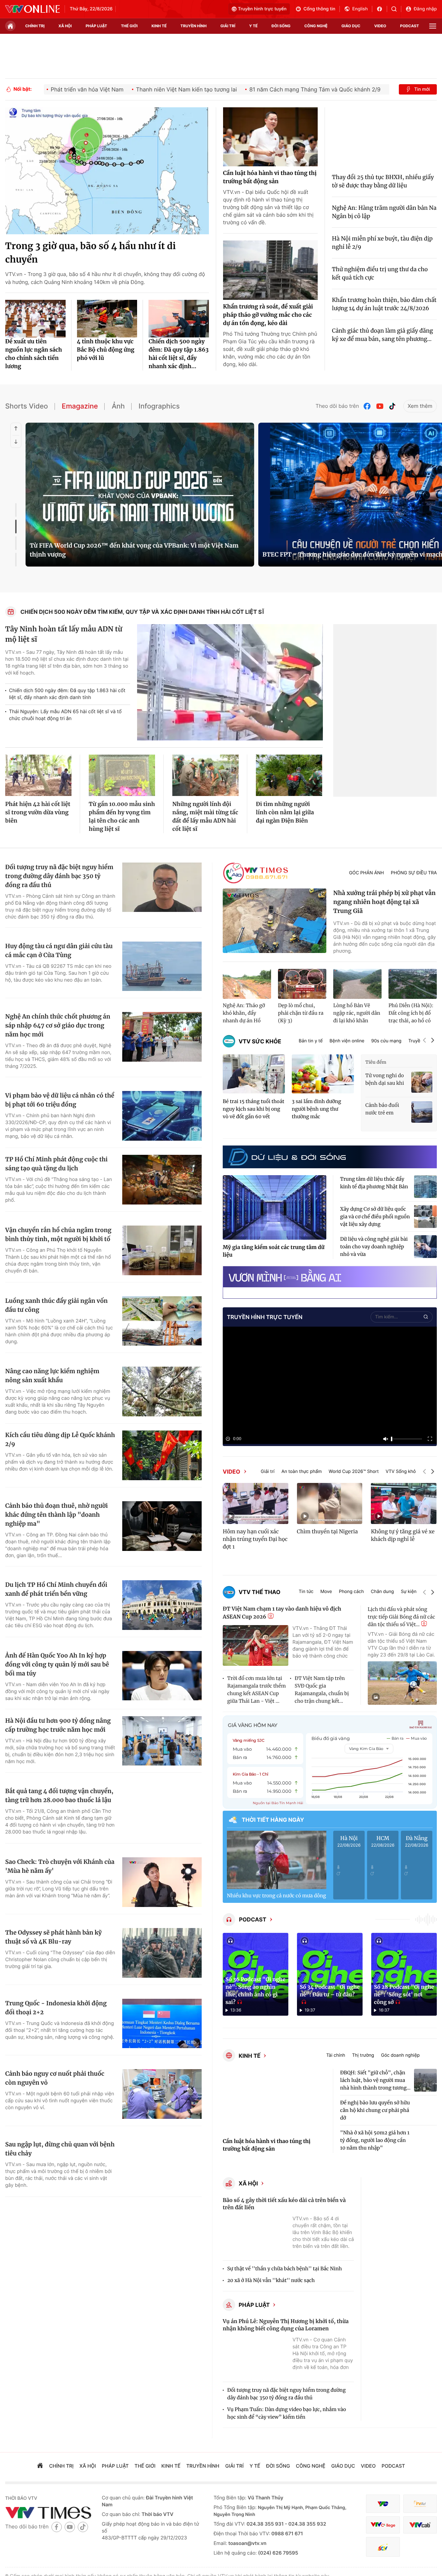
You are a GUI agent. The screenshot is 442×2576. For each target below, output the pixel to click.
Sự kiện (409, 1592)
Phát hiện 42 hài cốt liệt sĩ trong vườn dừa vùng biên (38, 813)
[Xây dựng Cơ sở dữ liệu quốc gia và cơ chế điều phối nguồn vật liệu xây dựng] (425, 1217)
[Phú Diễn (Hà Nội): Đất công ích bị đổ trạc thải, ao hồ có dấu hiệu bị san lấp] (413, 984)
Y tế (253, 26)
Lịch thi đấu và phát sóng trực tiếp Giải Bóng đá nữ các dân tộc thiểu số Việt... (401, 1617)
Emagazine (80, 406)
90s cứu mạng (386, 1041)
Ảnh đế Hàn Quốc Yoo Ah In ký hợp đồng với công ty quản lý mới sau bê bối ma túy (57, 1664)
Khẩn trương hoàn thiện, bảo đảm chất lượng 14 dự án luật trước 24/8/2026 (384, 304)
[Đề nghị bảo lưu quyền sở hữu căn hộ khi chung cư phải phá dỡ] (425, 2110)
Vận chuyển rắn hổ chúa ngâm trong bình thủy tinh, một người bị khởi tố (58, 1235)
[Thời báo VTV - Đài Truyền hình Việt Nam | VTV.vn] (32, 9)
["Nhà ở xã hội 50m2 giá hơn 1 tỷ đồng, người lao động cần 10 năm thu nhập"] (425, 2140)
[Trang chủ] (10, 26)
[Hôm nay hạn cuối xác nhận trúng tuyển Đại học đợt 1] (256, 1503)
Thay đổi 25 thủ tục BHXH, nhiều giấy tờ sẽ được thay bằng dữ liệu (383, 181)
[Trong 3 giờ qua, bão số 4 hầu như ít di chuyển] (107, 171)
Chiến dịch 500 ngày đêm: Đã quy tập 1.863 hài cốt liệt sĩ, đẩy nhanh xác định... (179, 354)
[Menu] (433, 26)
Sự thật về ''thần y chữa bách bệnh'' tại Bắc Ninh (285, 2269)
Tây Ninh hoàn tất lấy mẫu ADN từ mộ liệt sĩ (64, 634)
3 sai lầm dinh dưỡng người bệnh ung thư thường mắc (316, 1109)
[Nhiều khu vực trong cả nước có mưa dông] (277, 1860)
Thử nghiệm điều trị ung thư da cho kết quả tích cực (380, 274)
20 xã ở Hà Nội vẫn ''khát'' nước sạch (271, 2280)
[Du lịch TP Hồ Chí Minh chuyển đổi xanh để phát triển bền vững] (162, 1605)
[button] (424, 1041)
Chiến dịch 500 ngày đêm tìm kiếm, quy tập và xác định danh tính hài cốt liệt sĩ (142, 612)
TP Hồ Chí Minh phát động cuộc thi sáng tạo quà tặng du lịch (56, 1164)
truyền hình (194, 26)
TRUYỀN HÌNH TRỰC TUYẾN (265, 1317)
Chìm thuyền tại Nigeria (327, 1532)
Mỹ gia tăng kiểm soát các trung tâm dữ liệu (274, 1251)
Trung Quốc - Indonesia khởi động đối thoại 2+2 (56, 2008)
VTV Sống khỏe (402, 1472)
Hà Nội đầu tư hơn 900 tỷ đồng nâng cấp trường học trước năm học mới (58, 1725)
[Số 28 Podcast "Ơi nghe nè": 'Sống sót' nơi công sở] (404, 1974)
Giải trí (268, 1472)
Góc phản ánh (367, 873)
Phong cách (351, 1592)
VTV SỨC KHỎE (260, 1041)
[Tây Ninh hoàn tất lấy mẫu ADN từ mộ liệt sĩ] (230, 682)
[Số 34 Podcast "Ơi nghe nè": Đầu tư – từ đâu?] (330, 1974)
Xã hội (248, 2183)
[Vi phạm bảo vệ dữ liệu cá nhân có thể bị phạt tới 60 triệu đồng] (162, 1116)
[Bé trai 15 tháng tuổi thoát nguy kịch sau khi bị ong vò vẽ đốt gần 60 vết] (254, 1074)
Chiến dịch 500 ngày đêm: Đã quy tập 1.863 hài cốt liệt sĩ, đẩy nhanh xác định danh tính (67, 694)
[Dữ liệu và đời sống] (287, 1157)
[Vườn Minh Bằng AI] (330, 1277)
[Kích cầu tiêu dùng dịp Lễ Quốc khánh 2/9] (162, 1455)
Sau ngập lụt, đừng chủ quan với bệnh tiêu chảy (60, 2149)
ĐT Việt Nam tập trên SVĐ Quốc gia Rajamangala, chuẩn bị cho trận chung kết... (322, 1690)
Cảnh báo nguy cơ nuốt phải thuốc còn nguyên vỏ (55, 2078)
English (360, 9)
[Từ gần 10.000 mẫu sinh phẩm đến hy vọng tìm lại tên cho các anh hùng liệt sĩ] (122, 775)
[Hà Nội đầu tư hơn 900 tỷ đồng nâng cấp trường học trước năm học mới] (162, 1741)
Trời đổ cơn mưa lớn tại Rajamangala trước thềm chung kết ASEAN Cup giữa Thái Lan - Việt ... (257, 1690)
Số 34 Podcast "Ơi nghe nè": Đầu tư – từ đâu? (330, 1991)
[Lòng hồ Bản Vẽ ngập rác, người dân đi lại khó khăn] (357, 984)
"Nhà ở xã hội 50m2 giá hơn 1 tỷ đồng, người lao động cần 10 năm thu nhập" (375, 2140)
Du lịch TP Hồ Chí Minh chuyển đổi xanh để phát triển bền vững (56, 1589)
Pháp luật (254, 2305)
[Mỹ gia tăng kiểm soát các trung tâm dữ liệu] (275, 1208)
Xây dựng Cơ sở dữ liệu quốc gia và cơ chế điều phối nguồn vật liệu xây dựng (375, 1217)
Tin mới (422, 89)
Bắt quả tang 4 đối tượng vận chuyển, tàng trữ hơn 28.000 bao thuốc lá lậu (59, 1796)
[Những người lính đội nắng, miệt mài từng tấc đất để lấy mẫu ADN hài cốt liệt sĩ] (205, 775)
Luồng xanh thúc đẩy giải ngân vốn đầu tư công (56, 1305)
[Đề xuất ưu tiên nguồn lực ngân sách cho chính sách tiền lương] (35, 319)
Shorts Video (27, 406)
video (380, 26)
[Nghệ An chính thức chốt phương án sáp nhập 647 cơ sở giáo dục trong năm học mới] (162, 1037)
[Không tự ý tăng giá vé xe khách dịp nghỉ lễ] (404, 1503)
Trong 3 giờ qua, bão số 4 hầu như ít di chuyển (90, 253)
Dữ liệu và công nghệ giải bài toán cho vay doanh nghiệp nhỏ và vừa (374, 1247)
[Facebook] (367, 406)
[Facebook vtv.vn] (382, 9)
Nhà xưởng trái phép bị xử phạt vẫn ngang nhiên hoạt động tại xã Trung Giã (385, 902)
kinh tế (159, 26)
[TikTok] (392, 406)
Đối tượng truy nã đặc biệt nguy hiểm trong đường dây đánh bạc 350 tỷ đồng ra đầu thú (59, 876)
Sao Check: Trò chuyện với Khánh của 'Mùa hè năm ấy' (60, 1866)
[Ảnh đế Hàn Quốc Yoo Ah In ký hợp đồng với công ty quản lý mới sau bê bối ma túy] (162, 1676)
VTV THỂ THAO (260, 1592)
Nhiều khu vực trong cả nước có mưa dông (276, 1896)
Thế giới (129, 26)
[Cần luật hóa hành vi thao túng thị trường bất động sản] (270, 137)
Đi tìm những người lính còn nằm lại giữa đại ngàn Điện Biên (285, 813)
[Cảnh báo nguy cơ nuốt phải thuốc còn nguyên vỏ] (162, 2094)
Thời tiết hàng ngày (273, 1820)
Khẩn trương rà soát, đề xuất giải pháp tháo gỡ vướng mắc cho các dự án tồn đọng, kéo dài (268, 315)
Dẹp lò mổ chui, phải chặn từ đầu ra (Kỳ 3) (301, 1013)
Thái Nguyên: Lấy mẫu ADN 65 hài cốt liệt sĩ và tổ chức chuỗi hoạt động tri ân (65, 715)
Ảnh (118, 406)
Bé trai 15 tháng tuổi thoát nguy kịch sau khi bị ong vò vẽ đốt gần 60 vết (253, 1109)
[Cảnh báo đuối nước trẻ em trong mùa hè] (422, 1112)
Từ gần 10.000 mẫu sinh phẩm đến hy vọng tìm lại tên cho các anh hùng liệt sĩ (122, 817)
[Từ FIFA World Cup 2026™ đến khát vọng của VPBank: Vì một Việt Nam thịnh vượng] (140, 495)
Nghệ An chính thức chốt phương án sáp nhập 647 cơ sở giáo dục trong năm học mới (58, 1025)
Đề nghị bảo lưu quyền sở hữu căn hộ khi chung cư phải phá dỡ (375, 2110)
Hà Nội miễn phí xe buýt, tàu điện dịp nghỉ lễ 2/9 (382, 243)
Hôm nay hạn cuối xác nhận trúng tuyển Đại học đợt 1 (255, 1539)
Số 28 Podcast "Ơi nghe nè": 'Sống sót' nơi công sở (404, 1995)
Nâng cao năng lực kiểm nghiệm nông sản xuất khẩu (52, 1376)
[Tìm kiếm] (396, 9)
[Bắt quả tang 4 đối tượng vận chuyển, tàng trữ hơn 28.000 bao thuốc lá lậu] (162, 1811)
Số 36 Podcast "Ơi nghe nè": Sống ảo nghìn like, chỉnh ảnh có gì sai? (256, 1991)
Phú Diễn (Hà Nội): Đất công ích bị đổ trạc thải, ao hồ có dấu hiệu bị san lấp (411, 1013)
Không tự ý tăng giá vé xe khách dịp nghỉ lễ (403, 1536)
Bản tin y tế (311, 1041)
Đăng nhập (425, 9)
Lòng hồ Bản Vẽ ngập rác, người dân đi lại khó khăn (357, 1013)
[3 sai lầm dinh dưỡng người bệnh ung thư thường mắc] (323, 1074)
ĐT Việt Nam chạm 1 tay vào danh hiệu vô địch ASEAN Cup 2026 (282, 1613)
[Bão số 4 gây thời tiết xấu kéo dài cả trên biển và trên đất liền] (256, 2236)
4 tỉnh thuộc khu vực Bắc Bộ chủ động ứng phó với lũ (106, 350)
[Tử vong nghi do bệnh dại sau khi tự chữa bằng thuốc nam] (422, 1082)
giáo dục (351, 26)
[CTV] (383, 2525)
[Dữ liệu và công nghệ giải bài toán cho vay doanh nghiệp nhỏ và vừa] (425, 1247)
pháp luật (96, 26)
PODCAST (253, 1919)
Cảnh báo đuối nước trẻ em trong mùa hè (382, 1109)
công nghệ (316, 26)
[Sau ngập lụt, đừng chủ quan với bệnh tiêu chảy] (162, 2165)
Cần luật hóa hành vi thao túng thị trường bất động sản (270, 177)
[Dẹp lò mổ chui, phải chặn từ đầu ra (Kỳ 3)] (302, 984)
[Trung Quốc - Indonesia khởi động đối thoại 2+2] (162, 2024)
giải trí (228, 26)
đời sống (281, 26)
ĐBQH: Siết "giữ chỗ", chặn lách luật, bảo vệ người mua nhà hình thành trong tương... (375, 2080)
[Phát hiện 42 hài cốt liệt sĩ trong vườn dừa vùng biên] (38, 775)
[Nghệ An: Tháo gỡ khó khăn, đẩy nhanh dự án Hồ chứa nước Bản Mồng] (247, 984)
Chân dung (382, 1592)
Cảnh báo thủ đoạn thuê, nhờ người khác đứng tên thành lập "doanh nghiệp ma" (56, 1515)
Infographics (159, 406)
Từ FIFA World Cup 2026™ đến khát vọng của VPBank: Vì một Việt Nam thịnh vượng (134, 550)
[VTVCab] (420, 2525)
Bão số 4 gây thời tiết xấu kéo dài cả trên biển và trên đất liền (284, 2204)
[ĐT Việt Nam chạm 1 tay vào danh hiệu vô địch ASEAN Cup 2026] (256, 1646)
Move (326, 1592)
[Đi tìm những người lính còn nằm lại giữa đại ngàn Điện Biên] (289, 775)
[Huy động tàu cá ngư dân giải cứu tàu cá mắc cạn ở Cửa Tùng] (162, 966)
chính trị (35, 26)
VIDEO (231, 1472)
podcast (410, 26)
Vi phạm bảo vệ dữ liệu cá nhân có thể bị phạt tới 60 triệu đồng (60, 1100)
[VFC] (383, 2504)
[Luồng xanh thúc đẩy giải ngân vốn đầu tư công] (162, 1321)
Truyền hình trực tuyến (262, 9)
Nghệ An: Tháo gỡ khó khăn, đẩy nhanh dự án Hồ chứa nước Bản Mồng (244, 1013)
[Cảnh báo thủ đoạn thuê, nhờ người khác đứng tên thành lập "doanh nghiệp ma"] (162, 1526)
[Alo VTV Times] (255, 873)
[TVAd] (420, 2504)
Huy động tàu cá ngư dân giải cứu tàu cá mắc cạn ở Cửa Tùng (59, 951)
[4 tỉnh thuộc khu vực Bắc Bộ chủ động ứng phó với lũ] (107, 319)
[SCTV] (383, 2547)
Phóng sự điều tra (414, 873)
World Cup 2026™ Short (354, 1472)
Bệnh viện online (347, 1041)
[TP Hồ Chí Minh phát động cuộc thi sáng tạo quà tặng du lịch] (162, 1180)
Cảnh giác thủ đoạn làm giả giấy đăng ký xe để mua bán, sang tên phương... (382, 335)
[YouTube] (380, 406)
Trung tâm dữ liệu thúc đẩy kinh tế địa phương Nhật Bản (374, 1183)
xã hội (65, 26)
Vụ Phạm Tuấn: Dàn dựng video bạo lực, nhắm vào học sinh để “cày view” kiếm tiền (287, 2413)
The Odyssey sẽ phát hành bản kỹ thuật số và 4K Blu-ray (54, 1937)
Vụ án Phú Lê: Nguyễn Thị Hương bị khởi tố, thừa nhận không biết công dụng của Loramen (286, 2325)
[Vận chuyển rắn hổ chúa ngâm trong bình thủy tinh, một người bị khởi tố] (162, 1250)
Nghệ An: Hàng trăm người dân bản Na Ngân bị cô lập (384, 212)
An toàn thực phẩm (302, 1472)
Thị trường (363, 2056)
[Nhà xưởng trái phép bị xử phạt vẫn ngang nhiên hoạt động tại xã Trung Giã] (275, 921)
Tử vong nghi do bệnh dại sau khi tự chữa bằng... (385, 1080)
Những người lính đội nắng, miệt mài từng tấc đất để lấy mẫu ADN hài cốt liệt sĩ (205, 817)
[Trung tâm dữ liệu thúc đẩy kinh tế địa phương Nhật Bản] (425, 1187)
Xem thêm (420, 406)
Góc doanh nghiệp (400, 2056)
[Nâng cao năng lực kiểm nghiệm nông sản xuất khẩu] (162, 1392)
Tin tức (306, 1592)
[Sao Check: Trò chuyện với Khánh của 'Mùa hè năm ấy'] (162, 1882)
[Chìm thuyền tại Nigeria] (330, 1503)
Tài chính (336, 2056)
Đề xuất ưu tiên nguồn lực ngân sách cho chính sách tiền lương (34, 354)
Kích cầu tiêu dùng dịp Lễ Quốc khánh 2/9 (60, 1439)
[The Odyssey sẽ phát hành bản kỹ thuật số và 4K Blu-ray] (162, 1953)
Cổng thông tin (319, 9)
